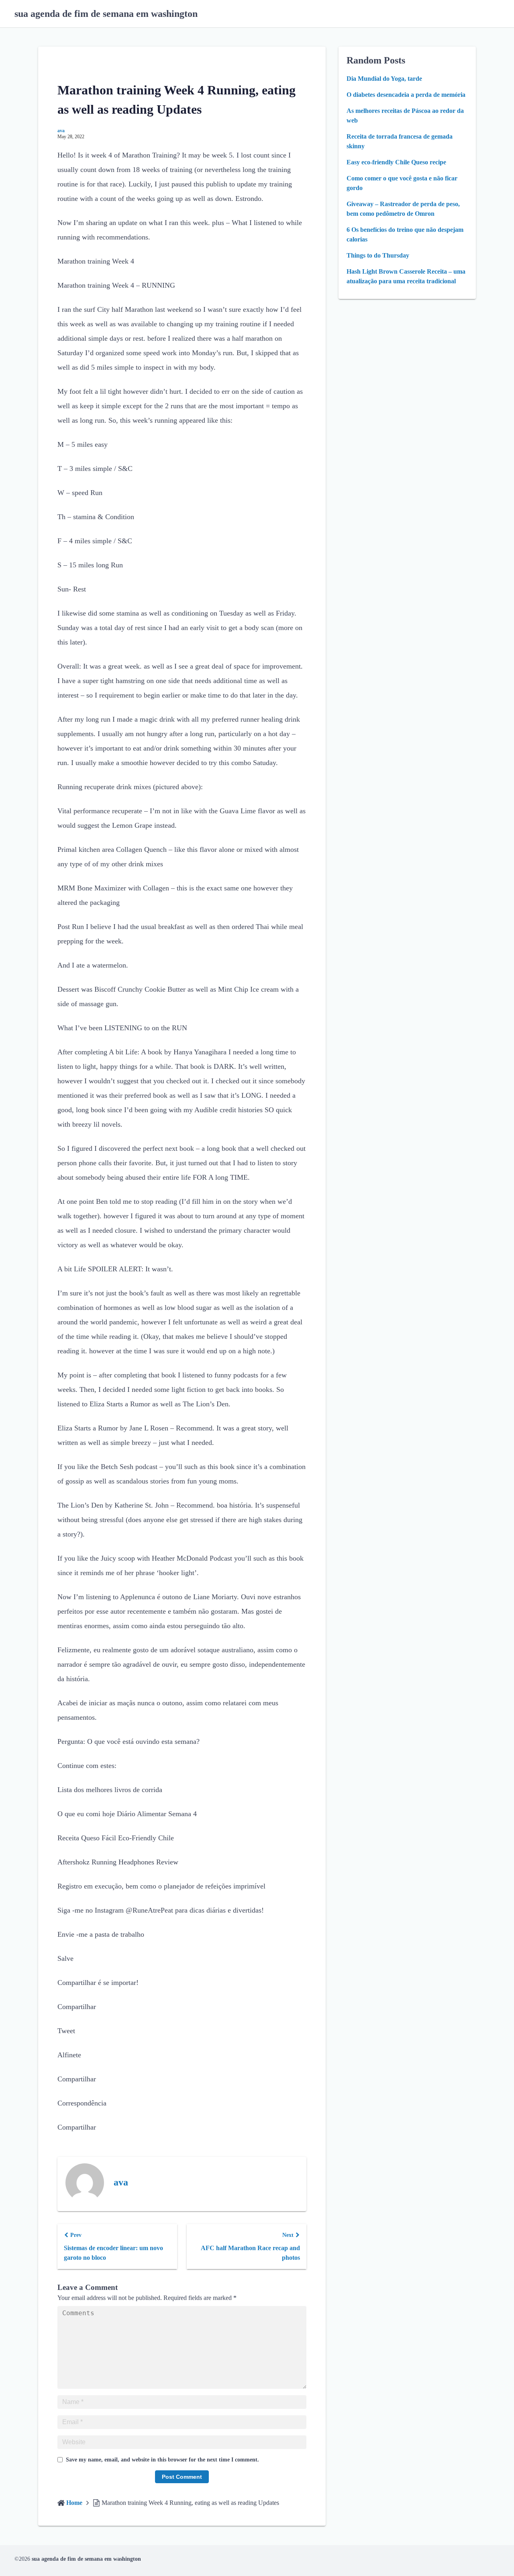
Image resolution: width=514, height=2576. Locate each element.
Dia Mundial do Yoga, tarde (384, 79)
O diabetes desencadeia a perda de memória (406, 95)
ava (61, 131)
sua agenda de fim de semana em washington (106, 14)
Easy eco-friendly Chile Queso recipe (396, 162)
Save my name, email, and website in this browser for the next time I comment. (162, 2460)
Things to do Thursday (378, 255)
